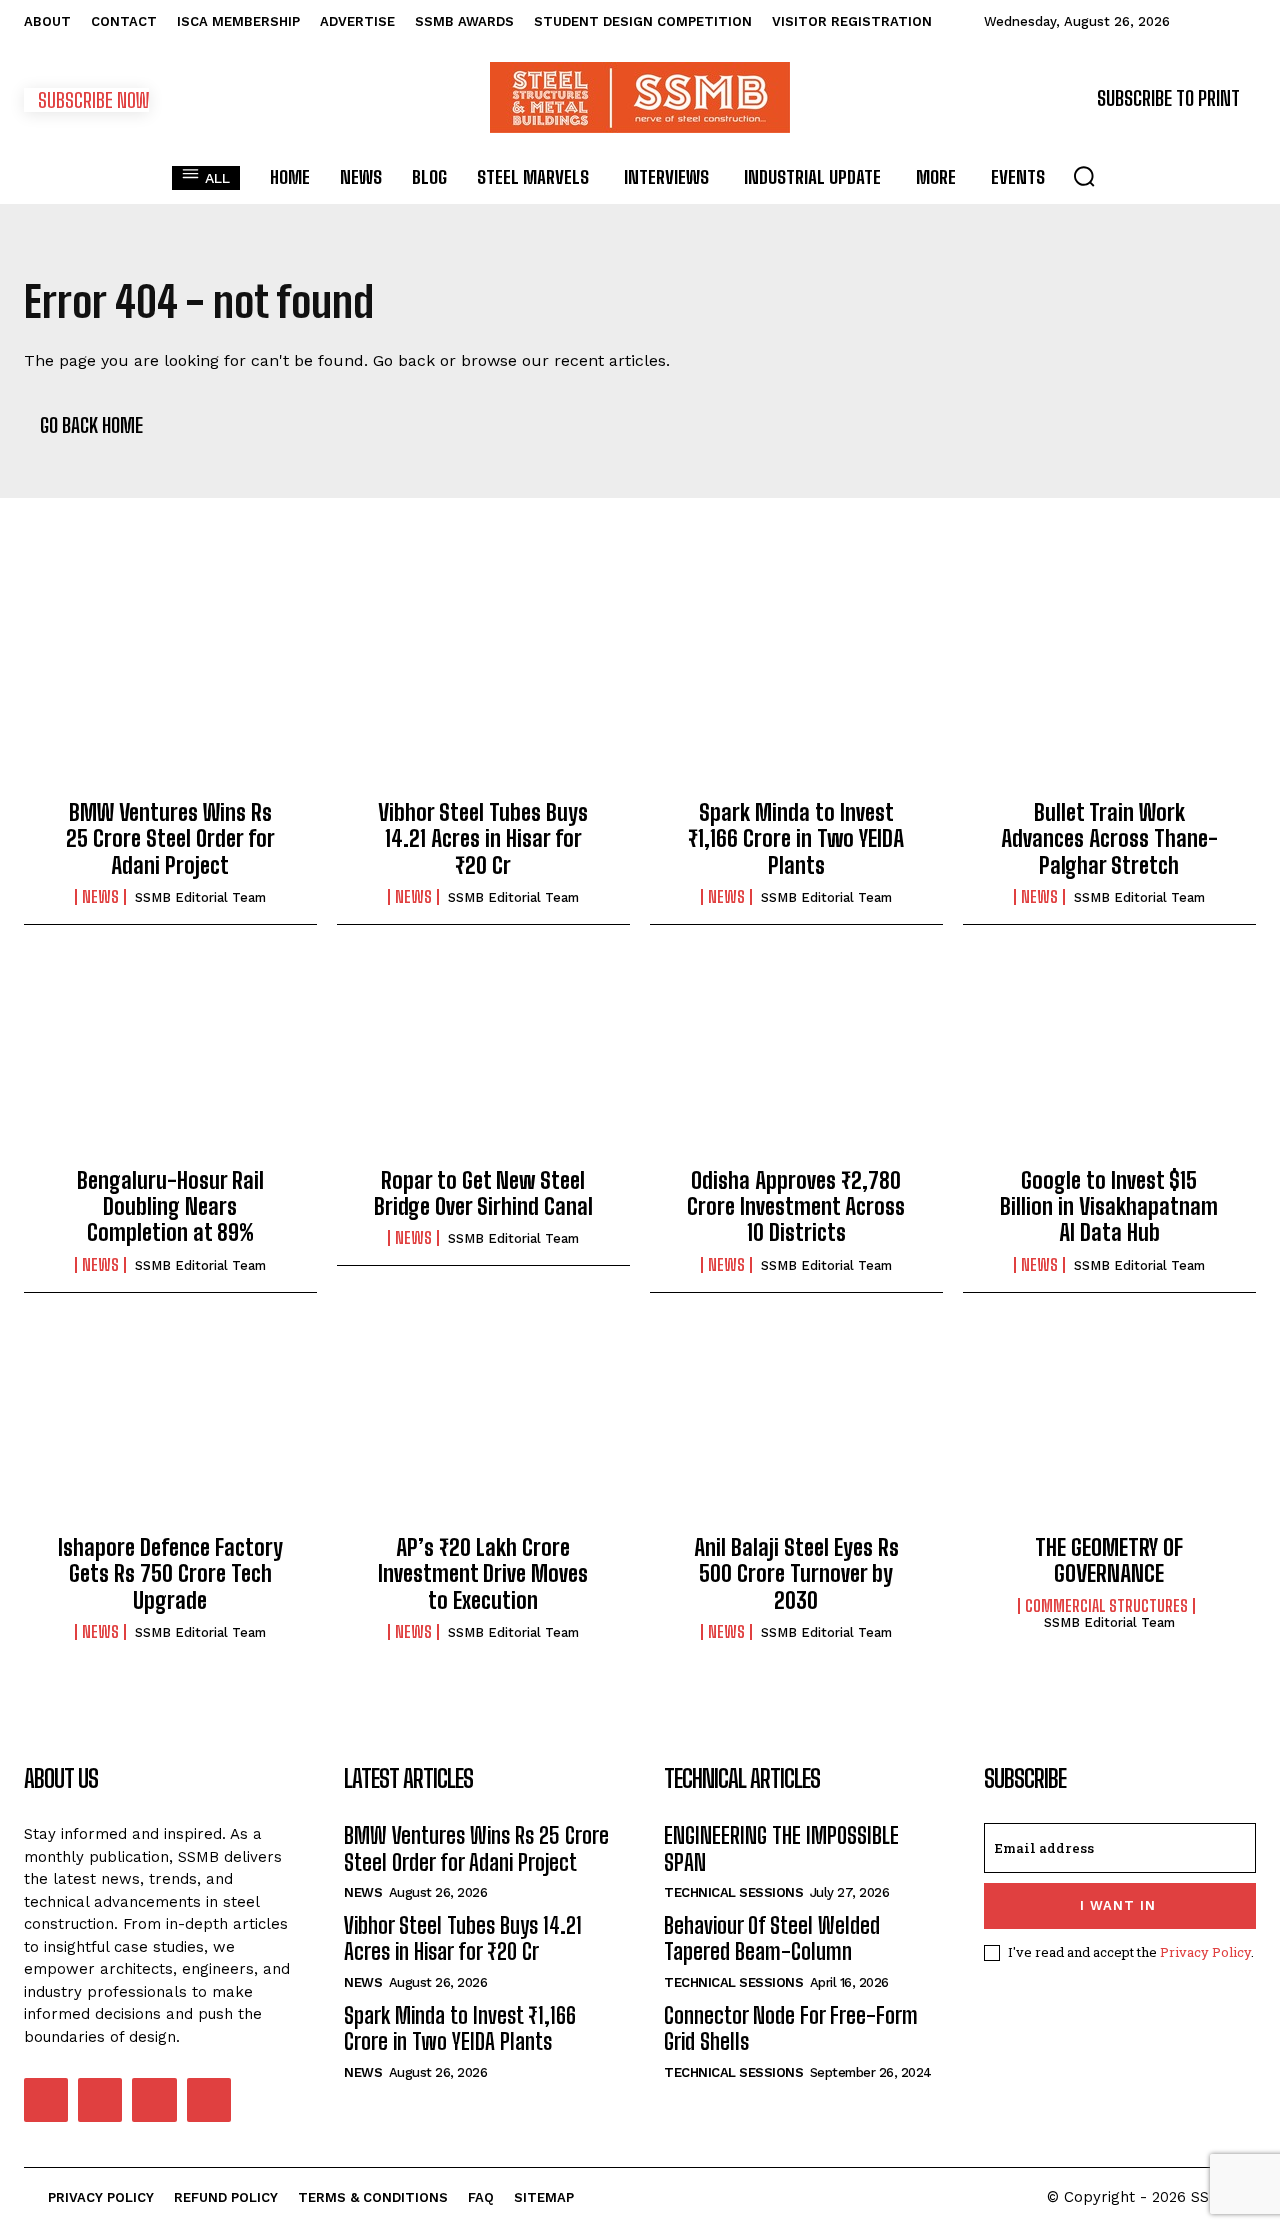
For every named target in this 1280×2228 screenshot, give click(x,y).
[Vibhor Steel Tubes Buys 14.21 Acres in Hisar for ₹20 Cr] (483, 695)
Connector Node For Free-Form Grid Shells (791, 2028)
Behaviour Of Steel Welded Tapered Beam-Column (772, 1938)
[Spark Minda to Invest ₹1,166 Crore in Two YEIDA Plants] (796, 695)
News (100, 897)
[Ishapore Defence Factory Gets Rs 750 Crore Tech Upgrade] (170, 1430)
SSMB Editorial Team (200, 897)
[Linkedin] (100, 2100)
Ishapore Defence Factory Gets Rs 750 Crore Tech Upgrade (170, 1574)
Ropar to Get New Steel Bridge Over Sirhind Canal (483, 1193)
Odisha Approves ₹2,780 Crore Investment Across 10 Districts (796, 1207)
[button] (1084, 176)
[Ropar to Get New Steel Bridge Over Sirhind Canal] (483, 1062)
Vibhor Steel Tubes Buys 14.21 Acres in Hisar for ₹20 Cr (483, 839)
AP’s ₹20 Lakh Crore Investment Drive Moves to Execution (483, 1574)
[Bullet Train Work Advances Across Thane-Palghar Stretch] (1109, 695)
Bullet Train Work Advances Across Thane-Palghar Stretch (1109, 839)
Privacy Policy (1205, 1952)
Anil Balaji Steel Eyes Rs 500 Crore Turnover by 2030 (796, 1574)
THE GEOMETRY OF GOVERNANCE (1109, 1560)
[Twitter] (154, 2100)
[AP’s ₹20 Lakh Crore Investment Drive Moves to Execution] (483, 1430)
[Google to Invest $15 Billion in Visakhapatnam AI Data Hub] (1109, 1062)
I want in (1118, 1905)
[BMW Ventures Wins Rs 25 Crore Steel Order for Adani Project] (170, 695)
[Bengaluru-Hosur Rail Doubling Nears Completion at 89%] (170, 1062)
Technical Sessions (733, 1892)
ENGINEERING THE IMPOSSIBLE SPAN (781, 1848)
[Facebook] (46, 2100)
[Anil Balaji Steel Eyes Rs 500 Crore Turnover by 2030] (796, 1430)
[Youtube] (209, 2100)
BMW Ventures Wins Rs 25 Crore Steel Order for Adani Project (170, 839)
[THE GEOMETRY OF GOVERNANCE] (1109, 1430)
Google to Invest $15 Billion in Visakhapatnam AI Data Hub (1109, 1207)
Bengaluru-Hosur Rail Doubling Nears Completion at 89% (170, 1207)
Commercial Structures (1106, 1606)
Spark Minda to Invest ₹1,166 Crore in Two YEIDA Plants (796, 839)
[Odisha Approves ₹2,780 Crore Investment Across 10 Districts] (796, 1062)
